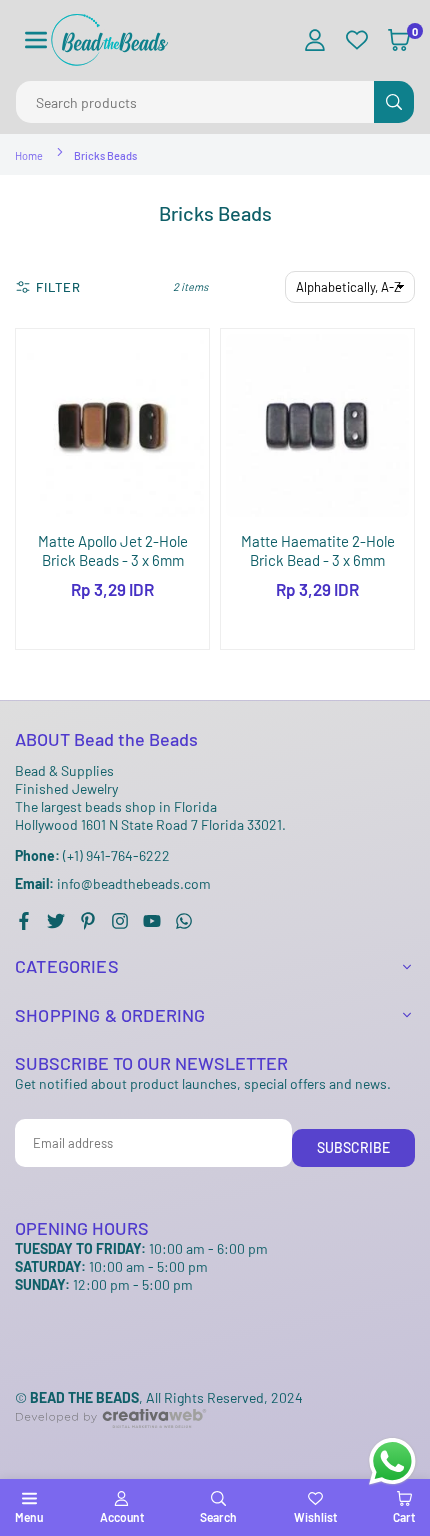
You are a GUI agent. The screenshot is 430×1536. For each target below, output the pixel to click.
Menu (29, 1517)
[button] (36, 40)
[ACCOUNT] (315, 40)
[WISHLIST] (357, 40)
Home (29, 155)
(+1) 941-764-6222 (92, 855)
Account (122, 1517)
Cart (404, 1517)
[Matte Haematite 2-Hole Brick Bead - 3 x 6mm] (317, 425)
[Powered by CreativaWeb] (111, 1444)
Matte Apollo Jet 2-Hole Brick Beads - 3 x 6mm (113, 551)
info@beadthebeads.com (113, 884)
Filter (58, 287)
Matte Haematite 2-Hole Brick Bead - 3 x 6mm (318, 551)
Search (218, 1517)
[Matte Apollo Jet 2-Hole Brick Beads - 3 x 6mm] (112, 425)
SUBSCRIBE (353, 1147)
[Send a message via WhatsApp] (392, 1461)
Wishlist (315, 1517)
